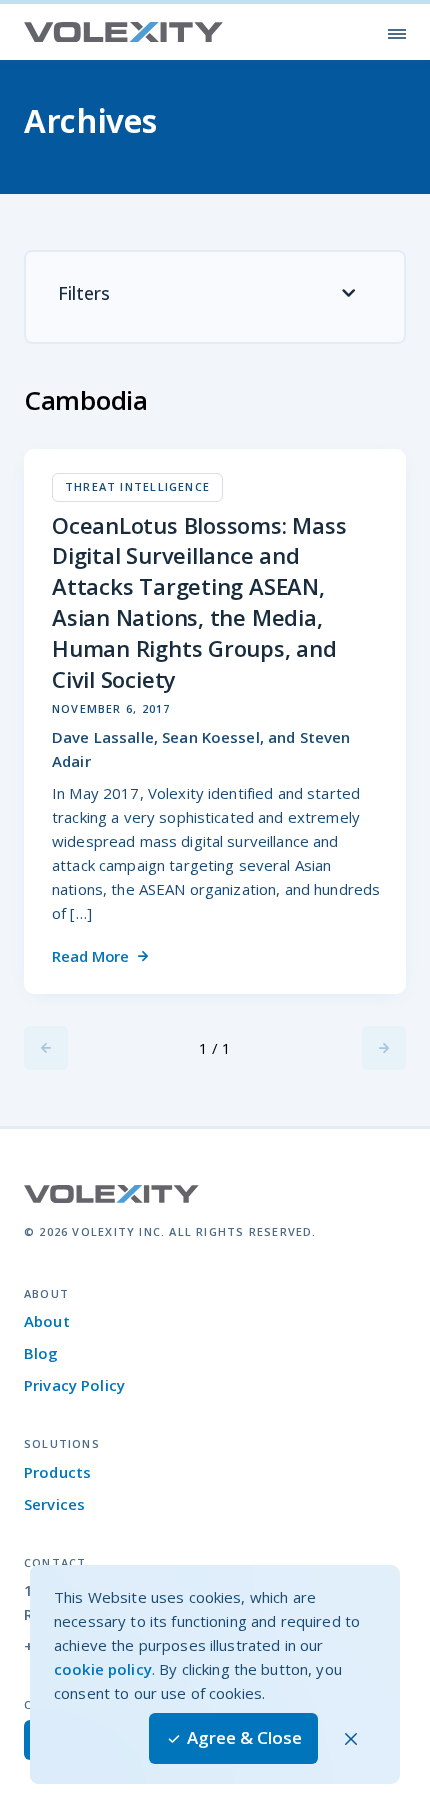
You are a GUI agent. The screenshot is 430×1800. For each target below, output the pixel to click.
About (47, 1321)
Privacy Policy (74, 1385)
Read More (90, 956)
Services (54, 1504)
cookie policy (103, 1669)
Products (57, 1472)
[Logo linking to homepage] (124, 32)
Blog (41, 1353)
